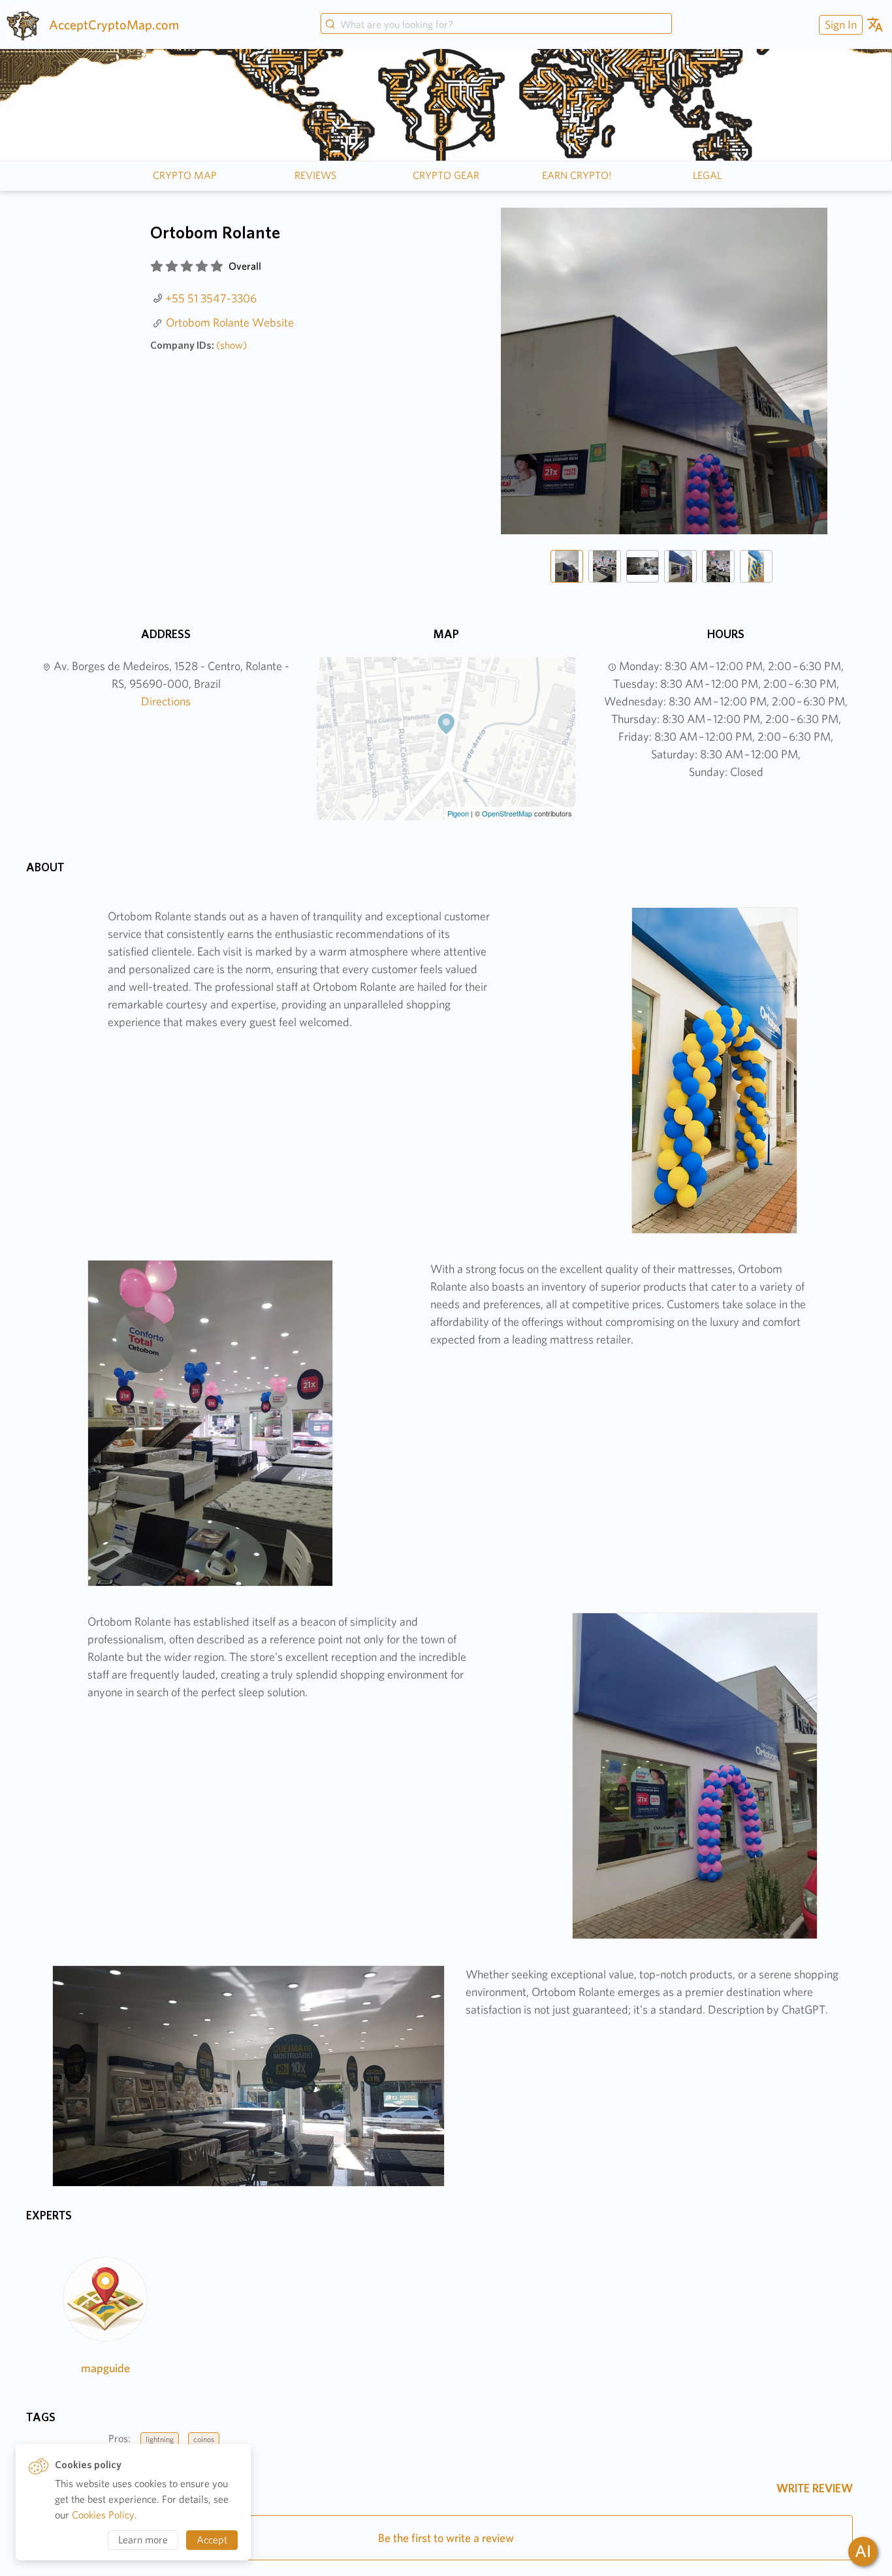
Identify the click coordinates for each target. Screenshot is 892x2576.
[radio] (157, 266)
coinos (204, 2439)
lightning (160, 2439)
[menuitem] (839, 24)
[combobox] (496, 25)
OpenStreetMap (507, 813)
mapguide (105, 2368)
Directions (166, 701)
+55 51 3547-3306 (211, 298)
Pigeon (458, 813)
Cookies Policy (103, 2515)
